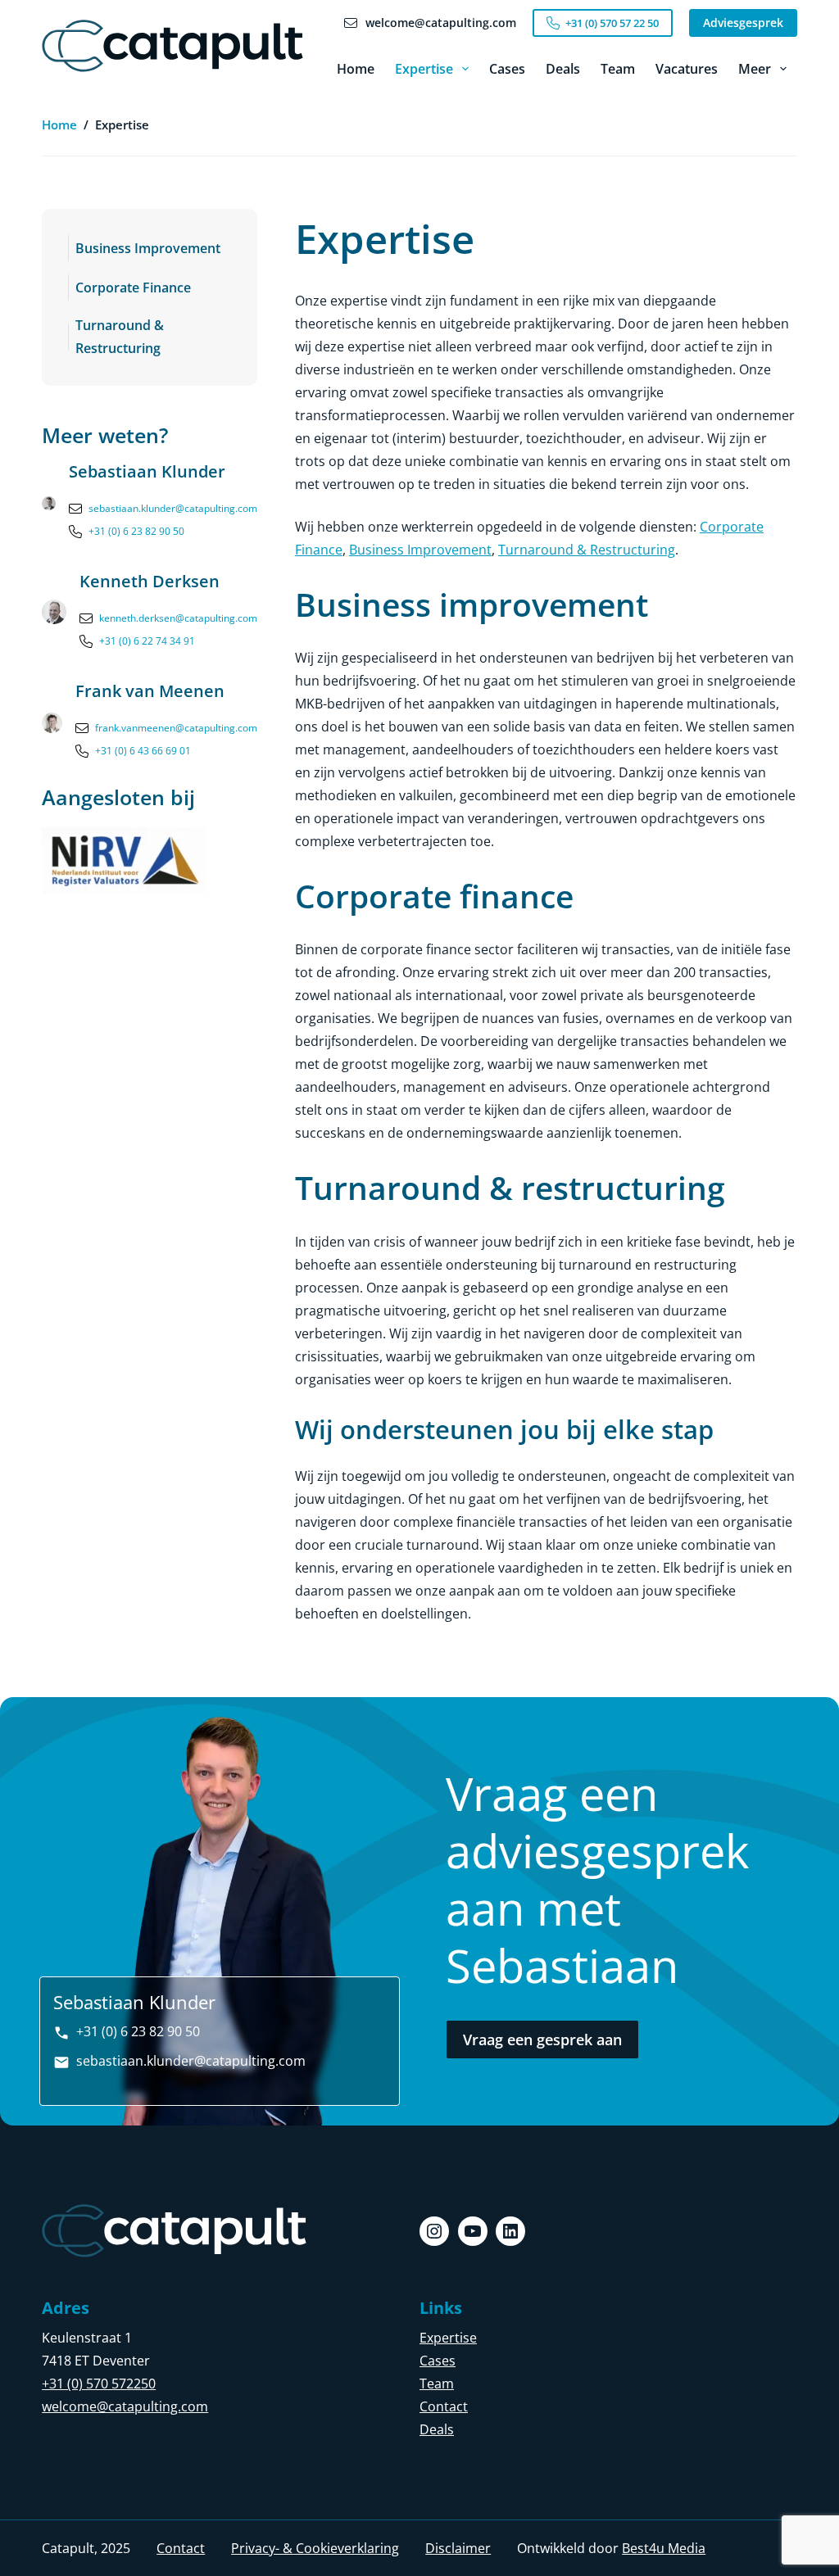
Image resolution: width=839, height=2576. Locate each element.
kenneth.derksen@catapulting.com (178, 618)
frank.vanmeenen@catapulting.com (176, 728)
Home (356, 69)
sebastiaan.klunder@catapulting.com (173, 508)
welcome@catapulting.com (125, 2406)
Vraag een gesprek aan (542, 2040)
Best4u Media (664, 2548)
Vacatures (687, 69)
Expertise (424, 69)
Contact (444, 2406)
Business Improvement (148, 248)
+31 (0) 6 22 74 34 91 (147, 641)
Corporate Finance (133, 287)
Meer (755, 69)
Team (618, 69)
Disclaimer (458, 2548)
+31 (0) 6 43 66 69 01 (143, 751)
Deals (563, 69)
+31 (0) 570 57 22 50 (612, 23)
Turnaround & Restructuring (120, 337)
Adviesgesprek (743, 23)
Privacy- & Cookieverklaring (315, 2548)
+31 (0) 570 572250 (99, 2384)
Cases (507, 69)
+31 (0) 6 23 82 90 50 (136, 531)
